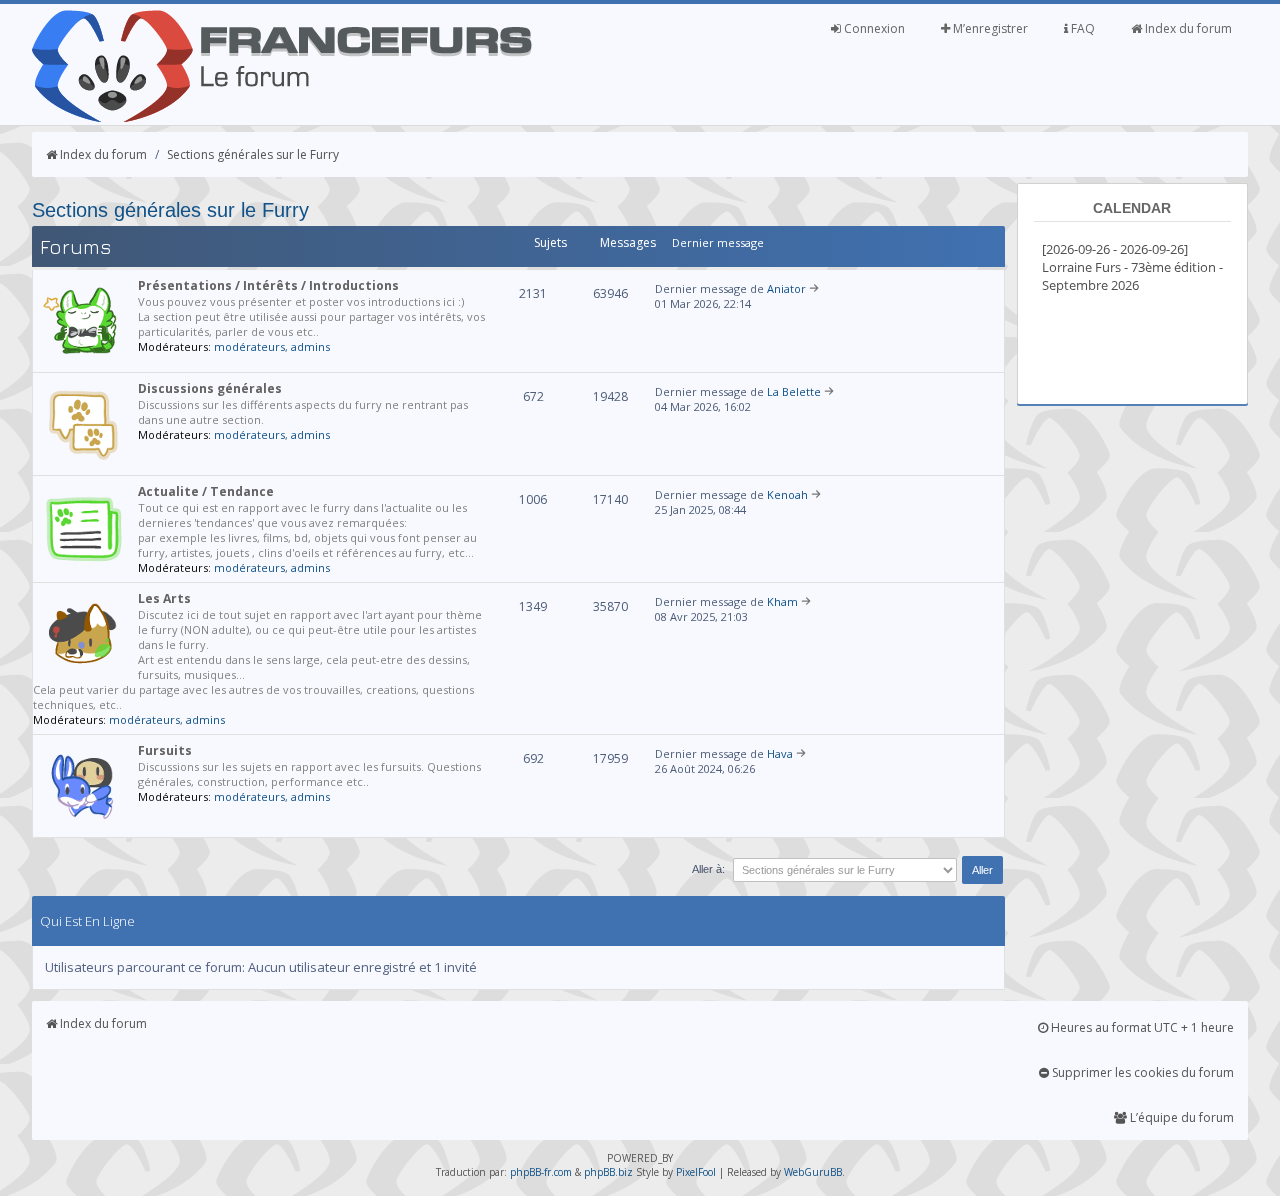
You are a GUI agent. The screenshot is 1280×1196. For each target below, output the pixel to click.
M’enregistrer (989, 28)
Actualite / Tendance (206, 491)
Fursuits (165, 750)
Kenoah (787, 494)
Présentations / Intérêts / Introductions (268, 285)
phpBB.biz (608, 1172)
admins (310, 346)
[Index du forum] (282, 118)
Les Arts (164, 598)
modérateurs (249, 346)
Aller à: (708, 869)
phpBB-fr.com (541, 1172)
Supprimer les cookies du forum (1141, 1072)
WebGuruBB (813, 1172)
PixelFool (696, 1172)
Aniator (786, 288)
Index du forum (1187, 28)
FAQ (1081, 28)
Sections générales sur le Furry (253, 154)
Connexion (873, 28)
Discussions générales (210, 388)
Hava (780, 753)
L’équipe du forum (1180, 1117)
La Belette (794, 391)
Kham (782, 601)
